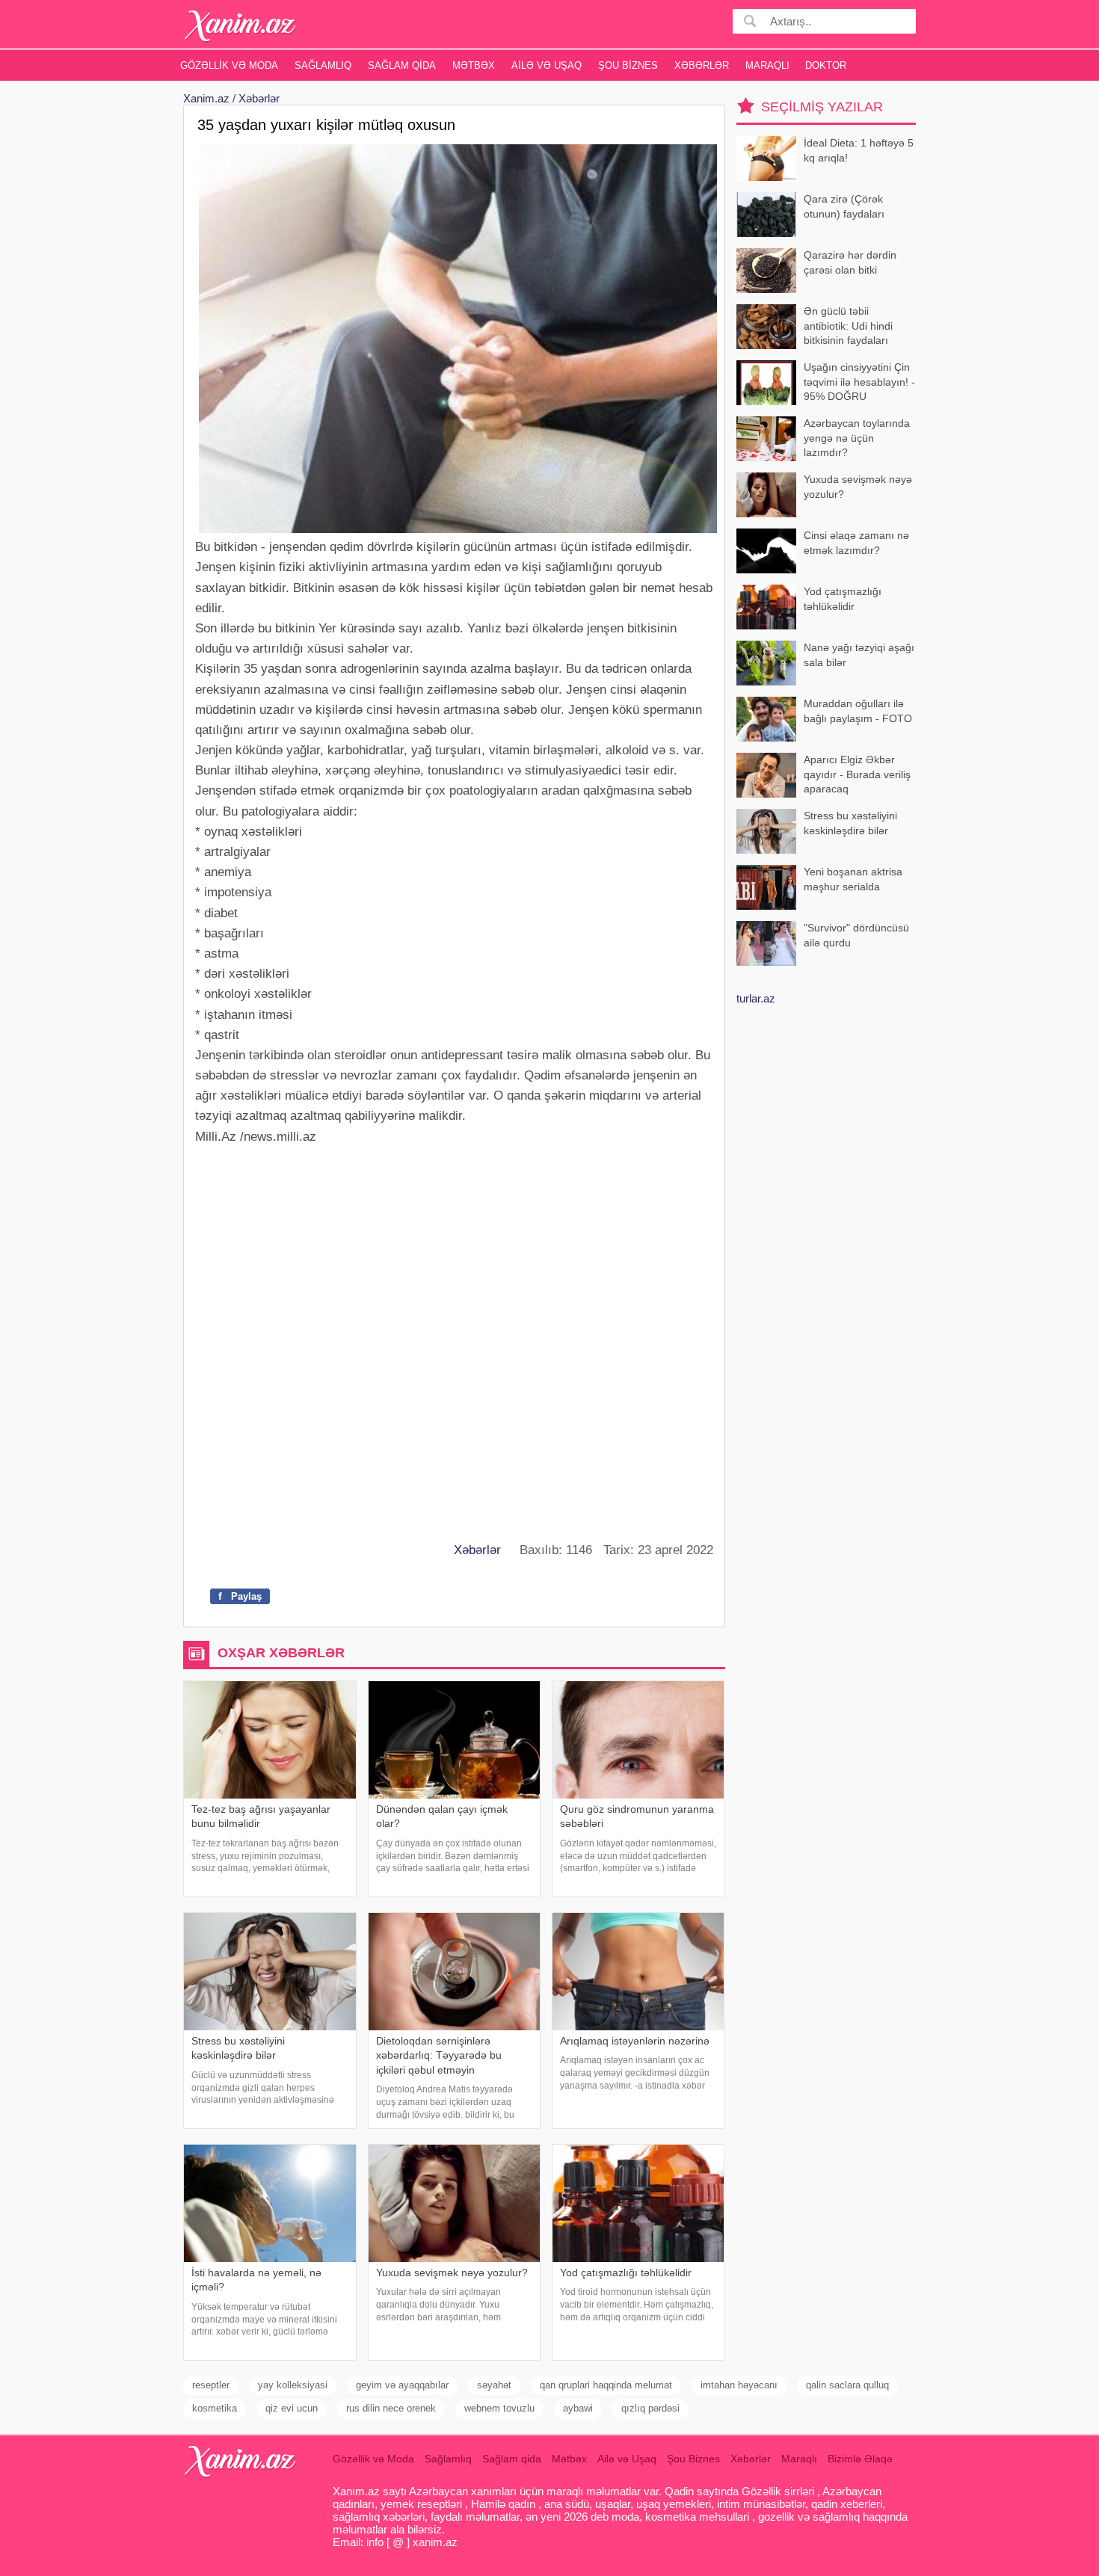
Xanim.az (206, 98)
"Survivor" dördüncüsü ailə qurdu (856, 935)
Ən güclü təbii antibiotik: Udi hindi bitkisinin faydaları (848, 326)
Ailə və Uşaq (547, 65)
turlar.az (756, 998)
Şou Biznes (628, 65)
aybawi (578, 2408)
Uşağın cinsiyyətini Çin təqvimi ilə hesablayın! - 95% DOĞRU (859, 382)
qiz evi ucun (292, 2408)
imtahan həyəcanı (739, 2385)
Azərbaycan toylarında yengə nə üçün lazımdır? (857, 438)
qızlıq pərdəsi (650, 2408)
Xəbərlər (702, 65)
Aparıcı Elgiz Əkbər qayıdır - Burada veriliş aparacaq (857, 774)
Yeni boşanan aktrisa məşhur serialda (853, 879)
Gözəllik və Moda (229, 65)
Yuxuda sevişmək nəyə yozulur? (858, 487)
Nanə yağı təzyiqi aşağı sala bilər (859, 655)
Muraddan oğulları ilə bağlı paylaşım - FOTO (858, 711)
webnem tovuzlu (499, 2408)
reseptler (211, 2385)
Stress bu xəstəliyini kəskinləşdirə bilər (850, 823)
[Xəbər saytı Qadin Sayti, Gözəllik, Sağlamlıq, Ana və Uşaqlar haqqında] (240, 26)
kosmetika (215, 2408)
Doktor (826, 65)
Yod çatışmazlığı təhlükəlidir (843, 599)
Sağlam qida (402, 65)
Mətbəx (474, 65)
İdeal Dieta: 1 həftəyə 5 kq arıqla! (859, 150)
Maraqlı (767, 65)
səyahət (494, 2385)
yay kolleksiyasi (293, 2385)
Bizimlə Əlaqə (860, 2459)
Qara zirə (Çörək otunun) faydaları (844, 206)
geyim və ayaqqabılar (402, 2385)
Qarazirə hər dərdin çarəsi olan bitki (850, 262)
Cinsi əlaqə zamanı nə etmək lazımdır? (856, 543)
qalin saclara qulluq (847, 2385)
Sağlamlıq (323, 65)
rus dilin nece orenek (391, 2408)
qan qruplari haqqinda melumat (606, 2385)
